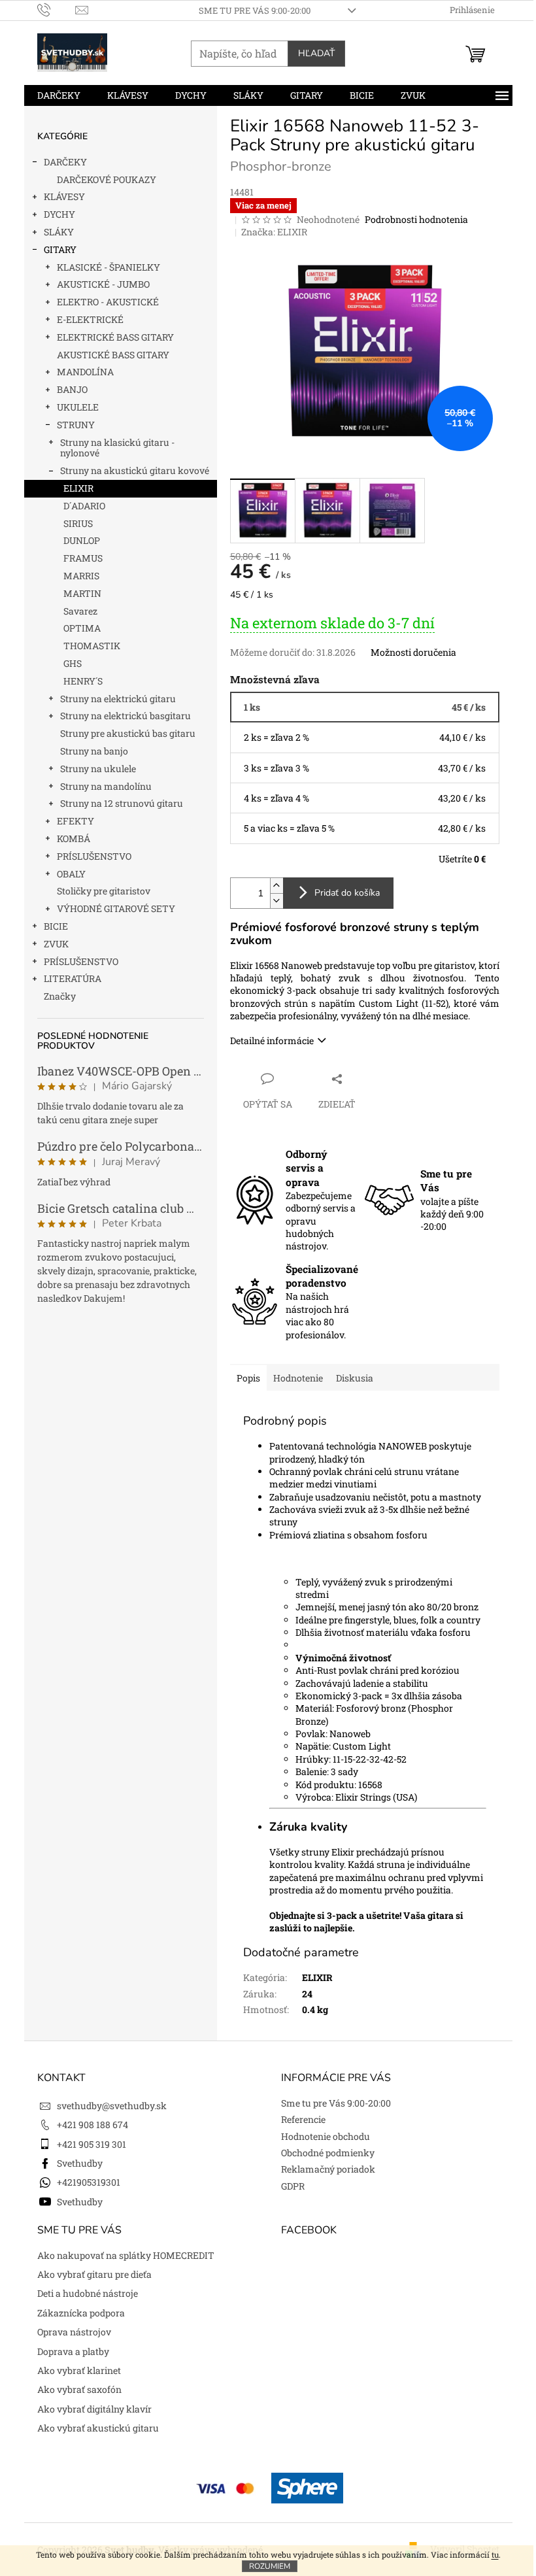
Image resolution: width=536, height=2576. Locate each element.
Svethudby (80, 2163)
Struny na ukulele (98, 769)
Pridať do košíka (347, 893)
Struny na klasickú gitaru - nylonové (117, 448)
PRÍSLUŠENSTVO (94, 856)
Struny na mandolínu (106, 786)
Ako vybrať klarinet (79, 2370)
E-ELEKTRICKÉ (90, 319)
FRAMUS (83, 558)
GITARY (60, 249)
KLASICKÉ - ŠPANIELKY (109, 267)
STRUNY (76, 425)
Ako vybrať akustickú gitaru (98, 2428)
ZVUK (56, 944)
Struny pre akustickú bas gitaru (128, 733)
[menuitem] (59, 95)
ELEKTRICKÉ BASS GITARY (115, 337)
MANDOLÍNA (85, 372)
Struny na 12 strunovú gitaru (122, 803)
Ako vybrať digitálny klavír (94, 2409)
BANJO (72, 389)
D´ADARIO (84, 506)
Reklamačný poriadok (328, 2169)
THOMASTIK (92, 646)
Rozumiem (270, 2566)
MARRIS (81, 576)
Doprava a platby (73, 2351)
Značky (60, 996)
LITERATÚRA (73, 978)
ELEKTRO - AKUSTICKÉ (108, 302)
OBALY (71, 874)
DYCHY (59, 214)
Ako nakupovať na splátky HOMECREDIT (126, 2255)
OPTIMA (82, 628)
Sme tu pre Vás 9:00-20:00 (255, 10)
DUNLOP (82, 540)
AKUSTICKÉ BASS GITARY (113, 355)
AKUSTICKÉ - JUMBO (103, 284)
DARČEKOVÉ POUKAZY (107, 179)
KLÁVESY (64, 196)
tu (495, 2554)
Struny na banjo (94, 751)
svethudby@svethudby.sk (112, 2106)
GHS (73, 663)
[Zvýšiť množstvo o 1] (276, 886)
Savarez (80, 611)
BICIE (56, 926)
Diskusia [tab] (355, 1378)
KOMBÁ (74, 839)
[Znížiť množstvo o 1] (276, 901)
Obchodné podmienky (328, 2153)
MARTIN (82, 593)
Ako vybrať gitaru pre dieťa (94, 2274)
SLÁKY (59, 232)
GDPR (293, 2186)
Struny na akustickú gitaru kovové (135, 470)
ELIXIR (78, 488)
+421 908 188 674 (92, 2125)
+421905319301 (89, 2182)
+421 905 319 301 (92, 2144)
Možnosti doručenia (413, 652)
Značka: (274, 232)
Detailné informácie (272, 1041)
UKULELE (78, 407)
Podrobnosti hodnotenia (416, 219)
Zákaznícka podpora (81, 2313)
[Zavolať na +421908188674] (57, 9)
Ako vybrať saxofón (79, 2389)
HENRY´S (83, 681)
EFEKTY (75, 821)
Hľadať (316, 53)
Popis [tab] (248, 1378)
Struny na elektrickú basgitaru (126, 716)
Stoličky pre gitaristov (104, 891)
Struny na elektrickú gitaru (118, 699)
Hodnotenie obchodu (326, 2136)
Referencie (303, 2119)
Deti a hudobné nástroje (88, 2293)
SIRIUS (78, 523)
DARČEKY (65, 162)
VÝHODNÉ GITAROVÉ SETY (116, 908)
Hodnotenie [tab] (298, 1378)
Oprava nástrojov (74, 2332)
